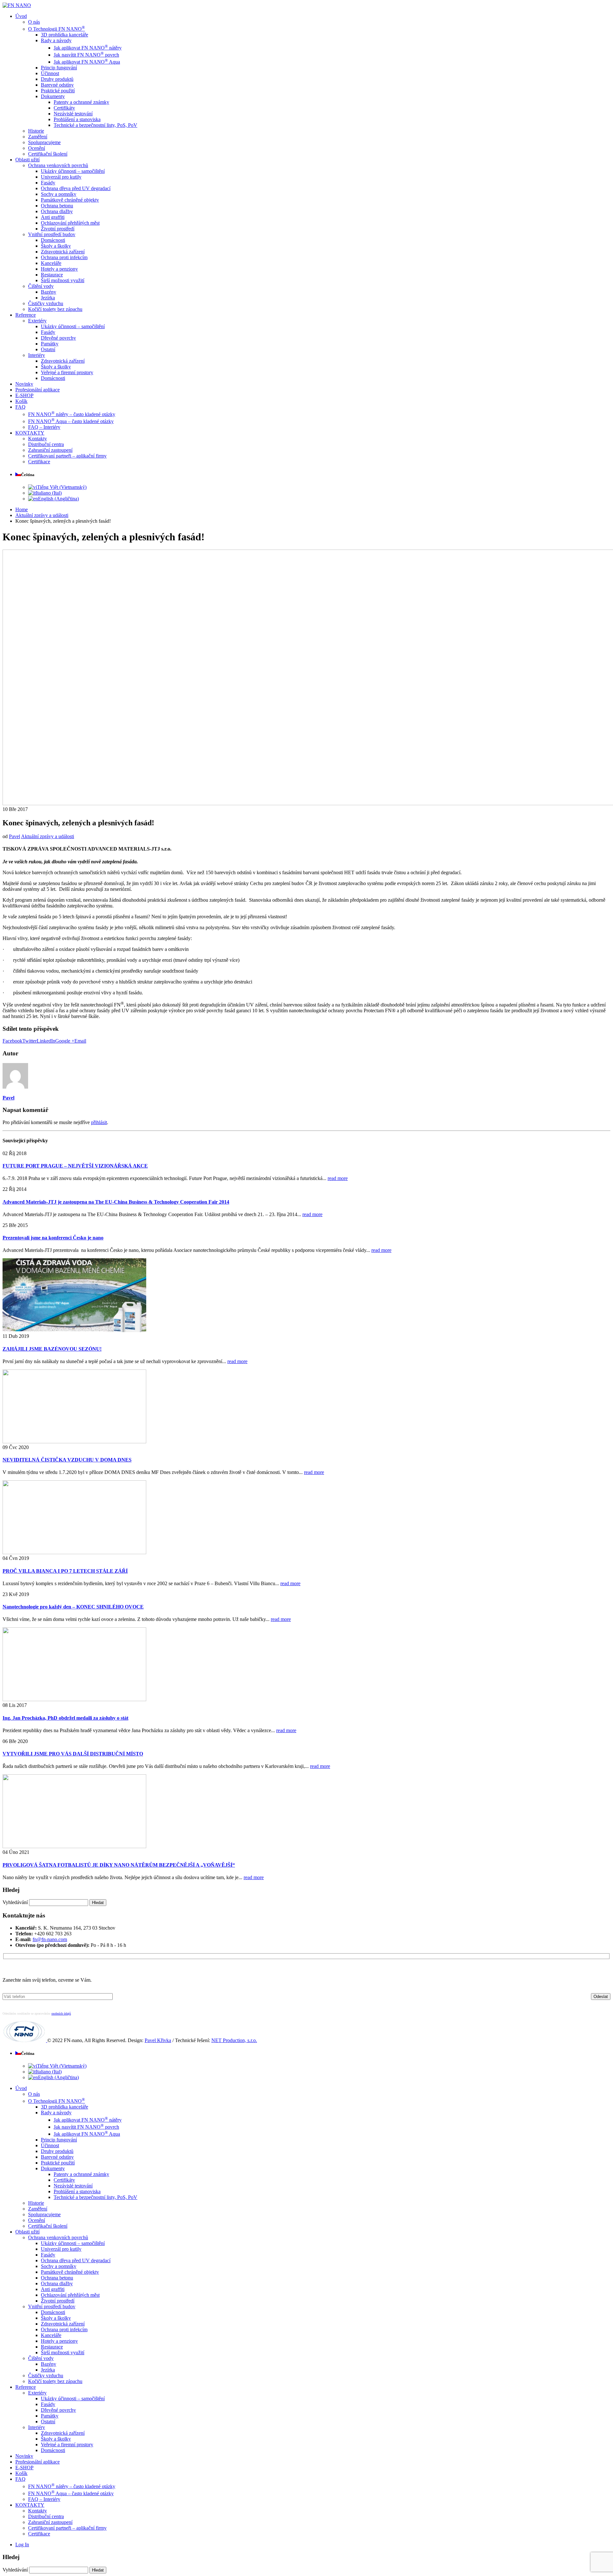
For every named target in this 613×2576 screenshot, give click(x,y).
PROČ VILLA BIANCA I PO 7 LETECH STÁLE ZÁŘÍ (65, 1571)
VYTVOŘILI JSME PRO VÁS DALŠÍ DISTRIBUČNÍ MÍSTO (73, 1754)
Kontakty (38, 439)
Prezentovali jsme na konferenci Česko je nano (53, 1238)
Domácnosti (53, 240)
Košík (21, 401)
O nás (34, 22)
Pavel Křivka (158, 2040)
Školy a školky (56, 246)
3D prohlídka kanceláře (64, 35)
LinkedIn (46, 1041)
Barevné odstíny (57, 85)
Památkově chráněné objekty (70, 200)
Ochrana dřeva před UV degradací (76, 188)
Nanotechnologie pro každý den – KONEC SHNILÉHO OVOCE (73, 1607)
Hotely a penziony (59, 269)
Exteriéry (37, 321)
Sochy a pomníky (59, 194)
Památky (50, 344)
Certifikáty (64, 108)
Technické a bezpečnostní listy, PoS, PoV (95, 125)
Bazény (49, 292)
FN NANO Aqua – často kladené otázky (71, 421)
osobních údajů (61, 2013)
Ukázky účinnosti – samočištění (73, 171)
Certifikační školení (48, 154)
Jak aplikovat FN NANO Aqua (87, 62)
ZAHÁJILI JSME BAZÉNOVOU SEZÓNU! (52, 1349)
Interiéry (37, 355)
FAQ (20, 407)
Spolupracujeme (44, 142)
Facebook (12, 1041)
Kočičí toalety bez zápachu (55, 309)
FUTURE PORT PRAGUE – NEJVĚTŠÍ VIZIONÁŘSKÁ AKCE (75, 1166)
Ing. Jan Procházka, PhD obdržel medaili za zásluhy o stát (65, 1718)
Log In (22, 2545)
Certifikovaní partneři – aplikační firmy (67, 456)
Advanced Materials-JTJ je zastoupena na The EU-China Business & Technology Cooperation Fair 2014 (116, 1202)
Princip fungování (59, 68)
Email (80, 1041)
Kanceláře (51, 263)
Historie (36, 131)
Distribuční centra (46, 444)
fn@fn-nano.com (50, 1939)
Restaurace (52, 275)
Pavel (15, 836)
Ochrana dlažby (57, 211)
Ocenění (37, 148)
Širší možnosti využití (63, 280)
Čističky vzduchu (46, 303)
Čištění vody (41, 286)
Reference (26, 315)
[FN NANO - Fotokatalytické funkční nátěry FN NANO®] (17, 5)
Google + (65, 1041)
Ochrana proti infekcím (64, 257)
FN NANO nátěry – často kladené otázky (72, 414)
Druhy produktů (57, 79)
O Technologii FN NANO (57, 29)
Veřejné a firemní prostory (67, 372)
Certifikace (39, 462)
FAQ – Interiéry (44, 427)
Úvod (21, 16)
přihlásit (99, 1122)
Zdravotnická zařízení (63, 252)
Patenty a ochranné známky (81, 102)
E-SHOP (24, 395)
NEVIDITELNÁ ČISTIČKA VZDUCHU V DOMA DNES (67, 1460)
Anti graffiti (53, 217)
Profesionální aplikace (38, 390)
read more (338, 1178)
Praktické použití (58, 91)
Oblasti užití (27, 160)
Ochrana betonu (57, 206)
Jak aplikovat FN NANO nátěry (88, 48)
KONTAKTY (30, 433)
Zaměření (38, 137)
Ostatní (48, 349)
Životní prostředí (58, 229)
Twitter (30, 1041)
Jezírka (48, 298)
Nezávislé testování (73, 114)
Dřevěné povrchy (58, 338)
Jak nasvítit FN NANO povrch (86, 55)
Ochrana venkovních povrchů (58, 165)
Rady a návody (56, 40)
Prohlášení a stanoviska (77, 119)
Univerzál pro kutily (61, 177)
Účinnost (50, 73)
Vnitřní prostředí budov (52, 234)
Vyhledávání (15, 1902)
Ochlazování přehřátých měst (70, 223)
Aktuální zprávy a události (48, 836)
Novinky (24, 384)
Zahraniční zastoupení (50, 450)
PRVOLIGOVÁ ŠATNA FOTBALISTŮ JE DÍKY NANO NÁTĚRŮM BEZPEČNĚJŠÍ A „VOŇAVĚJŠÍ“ (119, 1865)
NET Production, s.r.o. (234, 2040)
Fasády (48, 183)
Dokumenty (53, 96)
